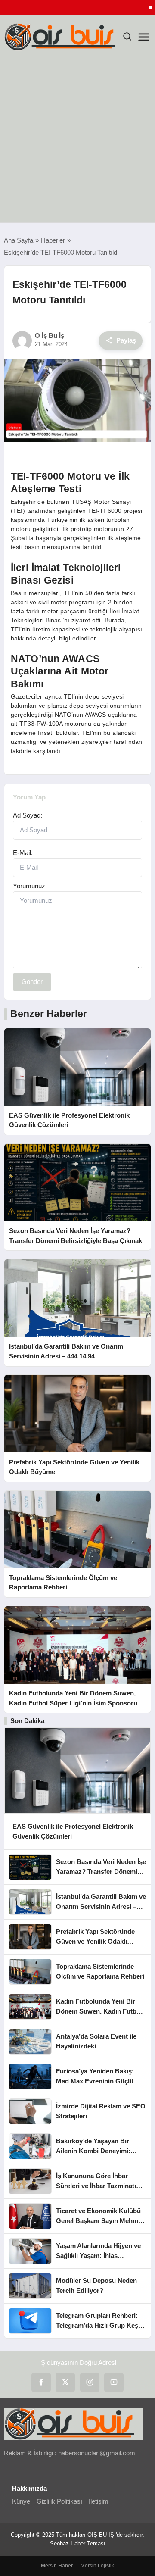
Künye (21, 2501)
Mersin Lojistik (97, 2566)
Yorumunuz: (30, 886)
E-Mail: (23, 853)
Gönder (32, 982)
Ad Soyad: (28, 815)
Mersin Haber (57, 2566)
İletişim (99, 2501)
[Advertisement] (77, 141)
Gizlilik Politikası (59, 2501)
